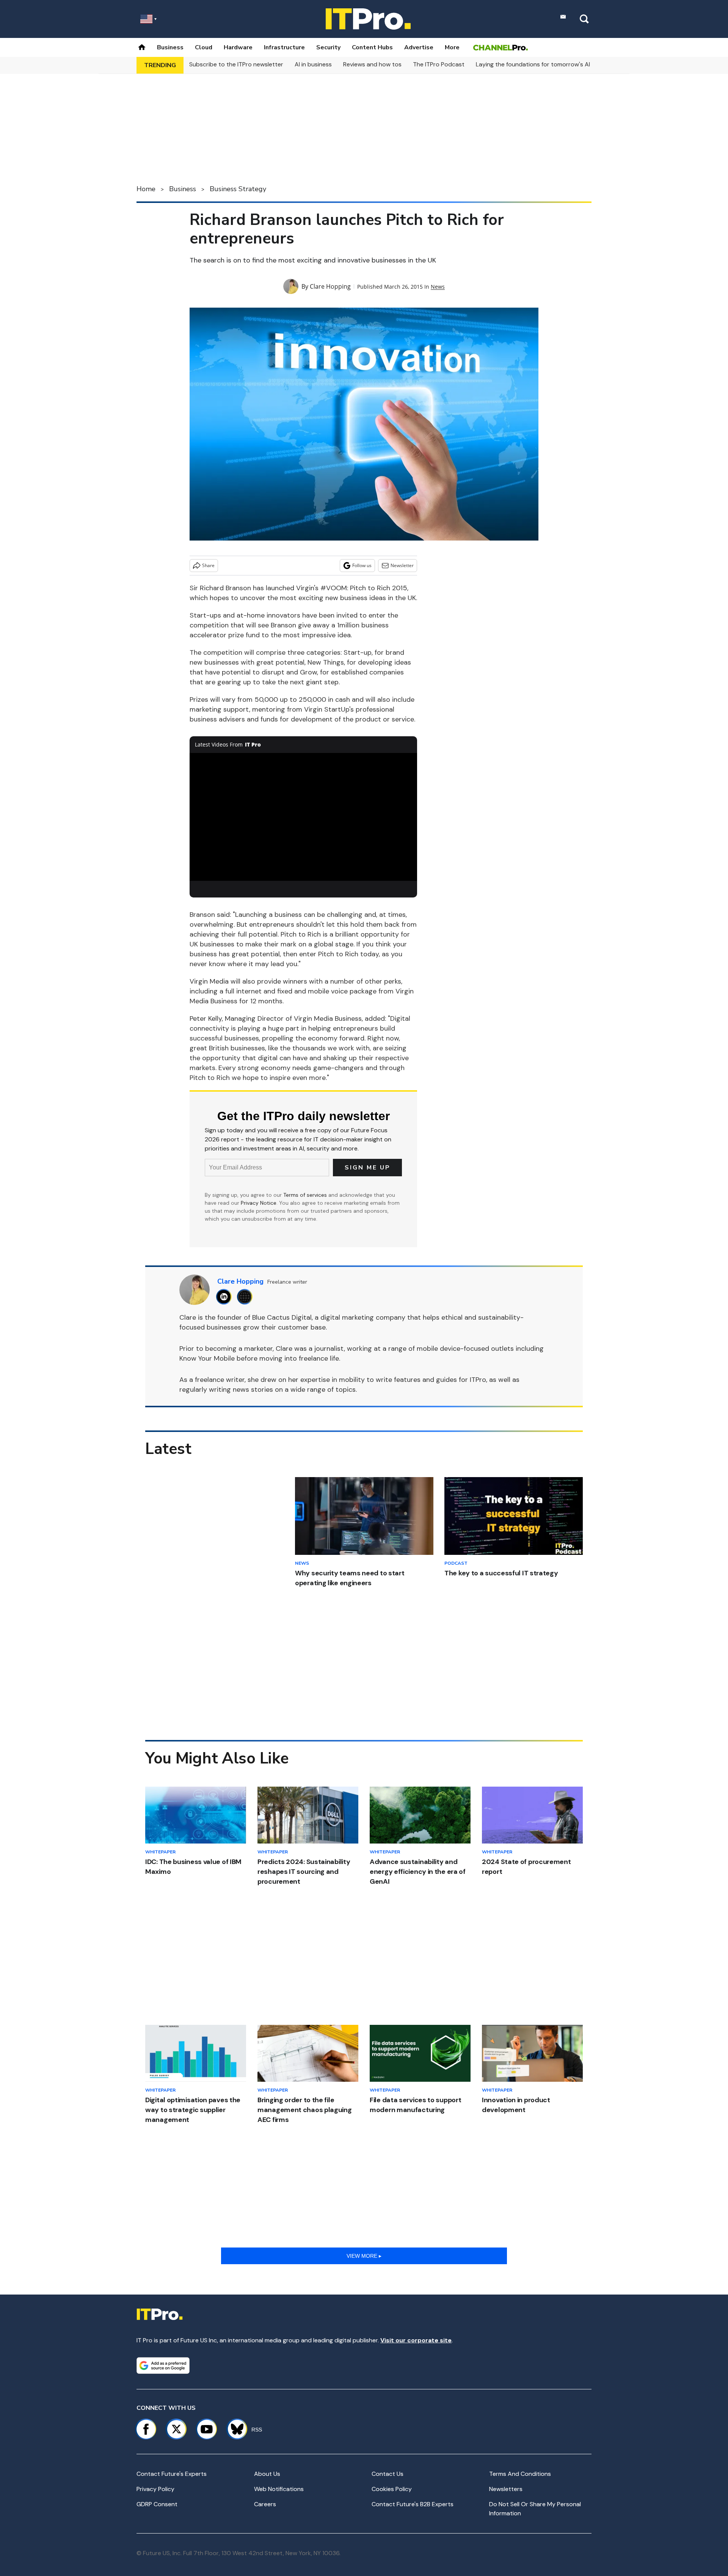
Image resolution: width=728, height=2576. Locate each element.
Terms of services (306, 1195)
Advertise (419, 47)
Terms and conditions (520, 2474)
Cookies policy (392, 2489)
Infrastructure (284, 47)
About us (267, 2474)
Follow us (362, 565)
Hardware (238, 47)
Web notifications (279, 2489)
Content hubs (372, 47)
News (438, 287)
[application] (303, 817)
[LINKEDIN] (226, 1297)
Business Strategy (238, 189)
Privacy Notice (259, 1203)
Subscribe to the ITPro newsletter (236, 64)
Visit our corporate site (416, 2340)
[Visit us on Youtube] (207, 2429)
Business (170, 47)
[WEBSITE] (247, 1297)
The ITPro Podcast (439, 64)
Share (208, 565)
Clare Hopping (330, 286)
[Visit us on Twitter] (176, 2429)
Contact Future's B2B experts (413, 2504)
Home (146, 189)
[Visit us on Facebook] (146, 2429)
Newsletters (506, 2489)
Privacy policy (155, 2489)
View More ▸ (364, 2256)
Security (328, 47)
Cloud (204, 47)
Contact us (388, 2474)
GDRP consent (157, 2504)
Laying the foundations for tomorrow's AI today (542, 64)
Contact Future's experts (172, 2474)
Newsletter (402, 565)
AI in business (313, 64)
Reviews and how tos (372, 64)
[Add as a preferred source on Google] (163, 2365)
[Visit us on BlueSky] (234, 2429)
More (452, 47)
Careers (265, 2504)
